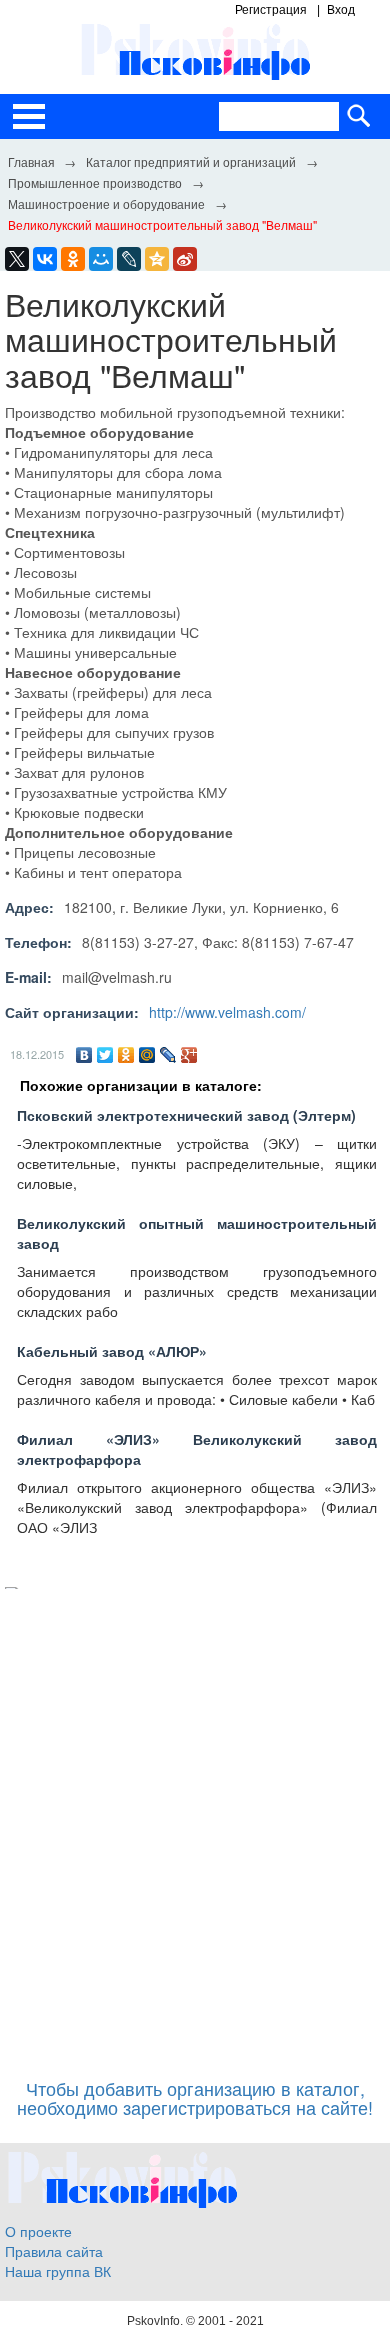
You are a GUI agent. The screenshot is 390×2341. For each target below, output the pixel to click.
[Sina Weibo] (185, 259)
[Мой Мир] (147, 1055)
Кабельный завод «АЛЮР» (112, 1351)
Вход (341, 10)
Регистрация (271, 10)
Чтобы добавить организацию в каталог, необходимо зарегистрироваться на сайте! (195, 2098)
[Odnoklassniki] (73, 259)
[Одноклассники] (126, 1055)
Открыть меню (29, 116)
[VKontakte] (45, 259)
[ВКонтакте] (84, 1055)
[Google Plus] (189, 1055)
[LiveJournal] (129, 259)
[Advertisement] (195, 1824)
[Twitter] (105, 1055)
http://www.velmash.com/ (227, 1012)
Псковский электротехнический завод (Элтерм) (186, 1115)
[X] (17, 259)
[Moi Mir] (101, 259)
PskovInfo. (156, 2321)
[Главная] (31, 161)
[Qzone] (157, 259)
